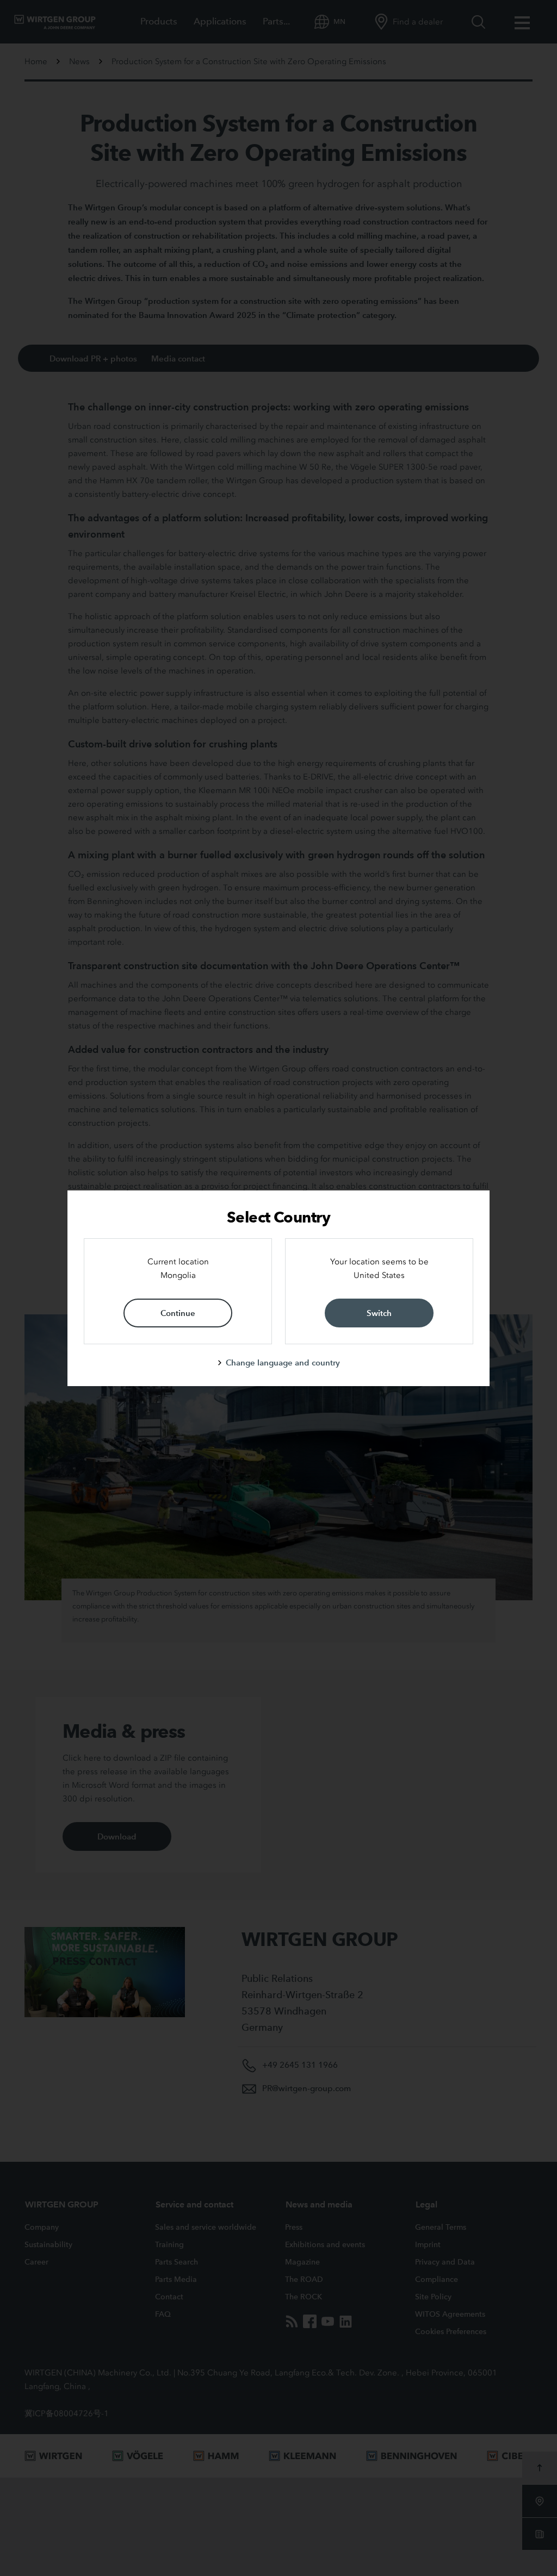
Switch (379, 1313)
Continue (178, 1313)
